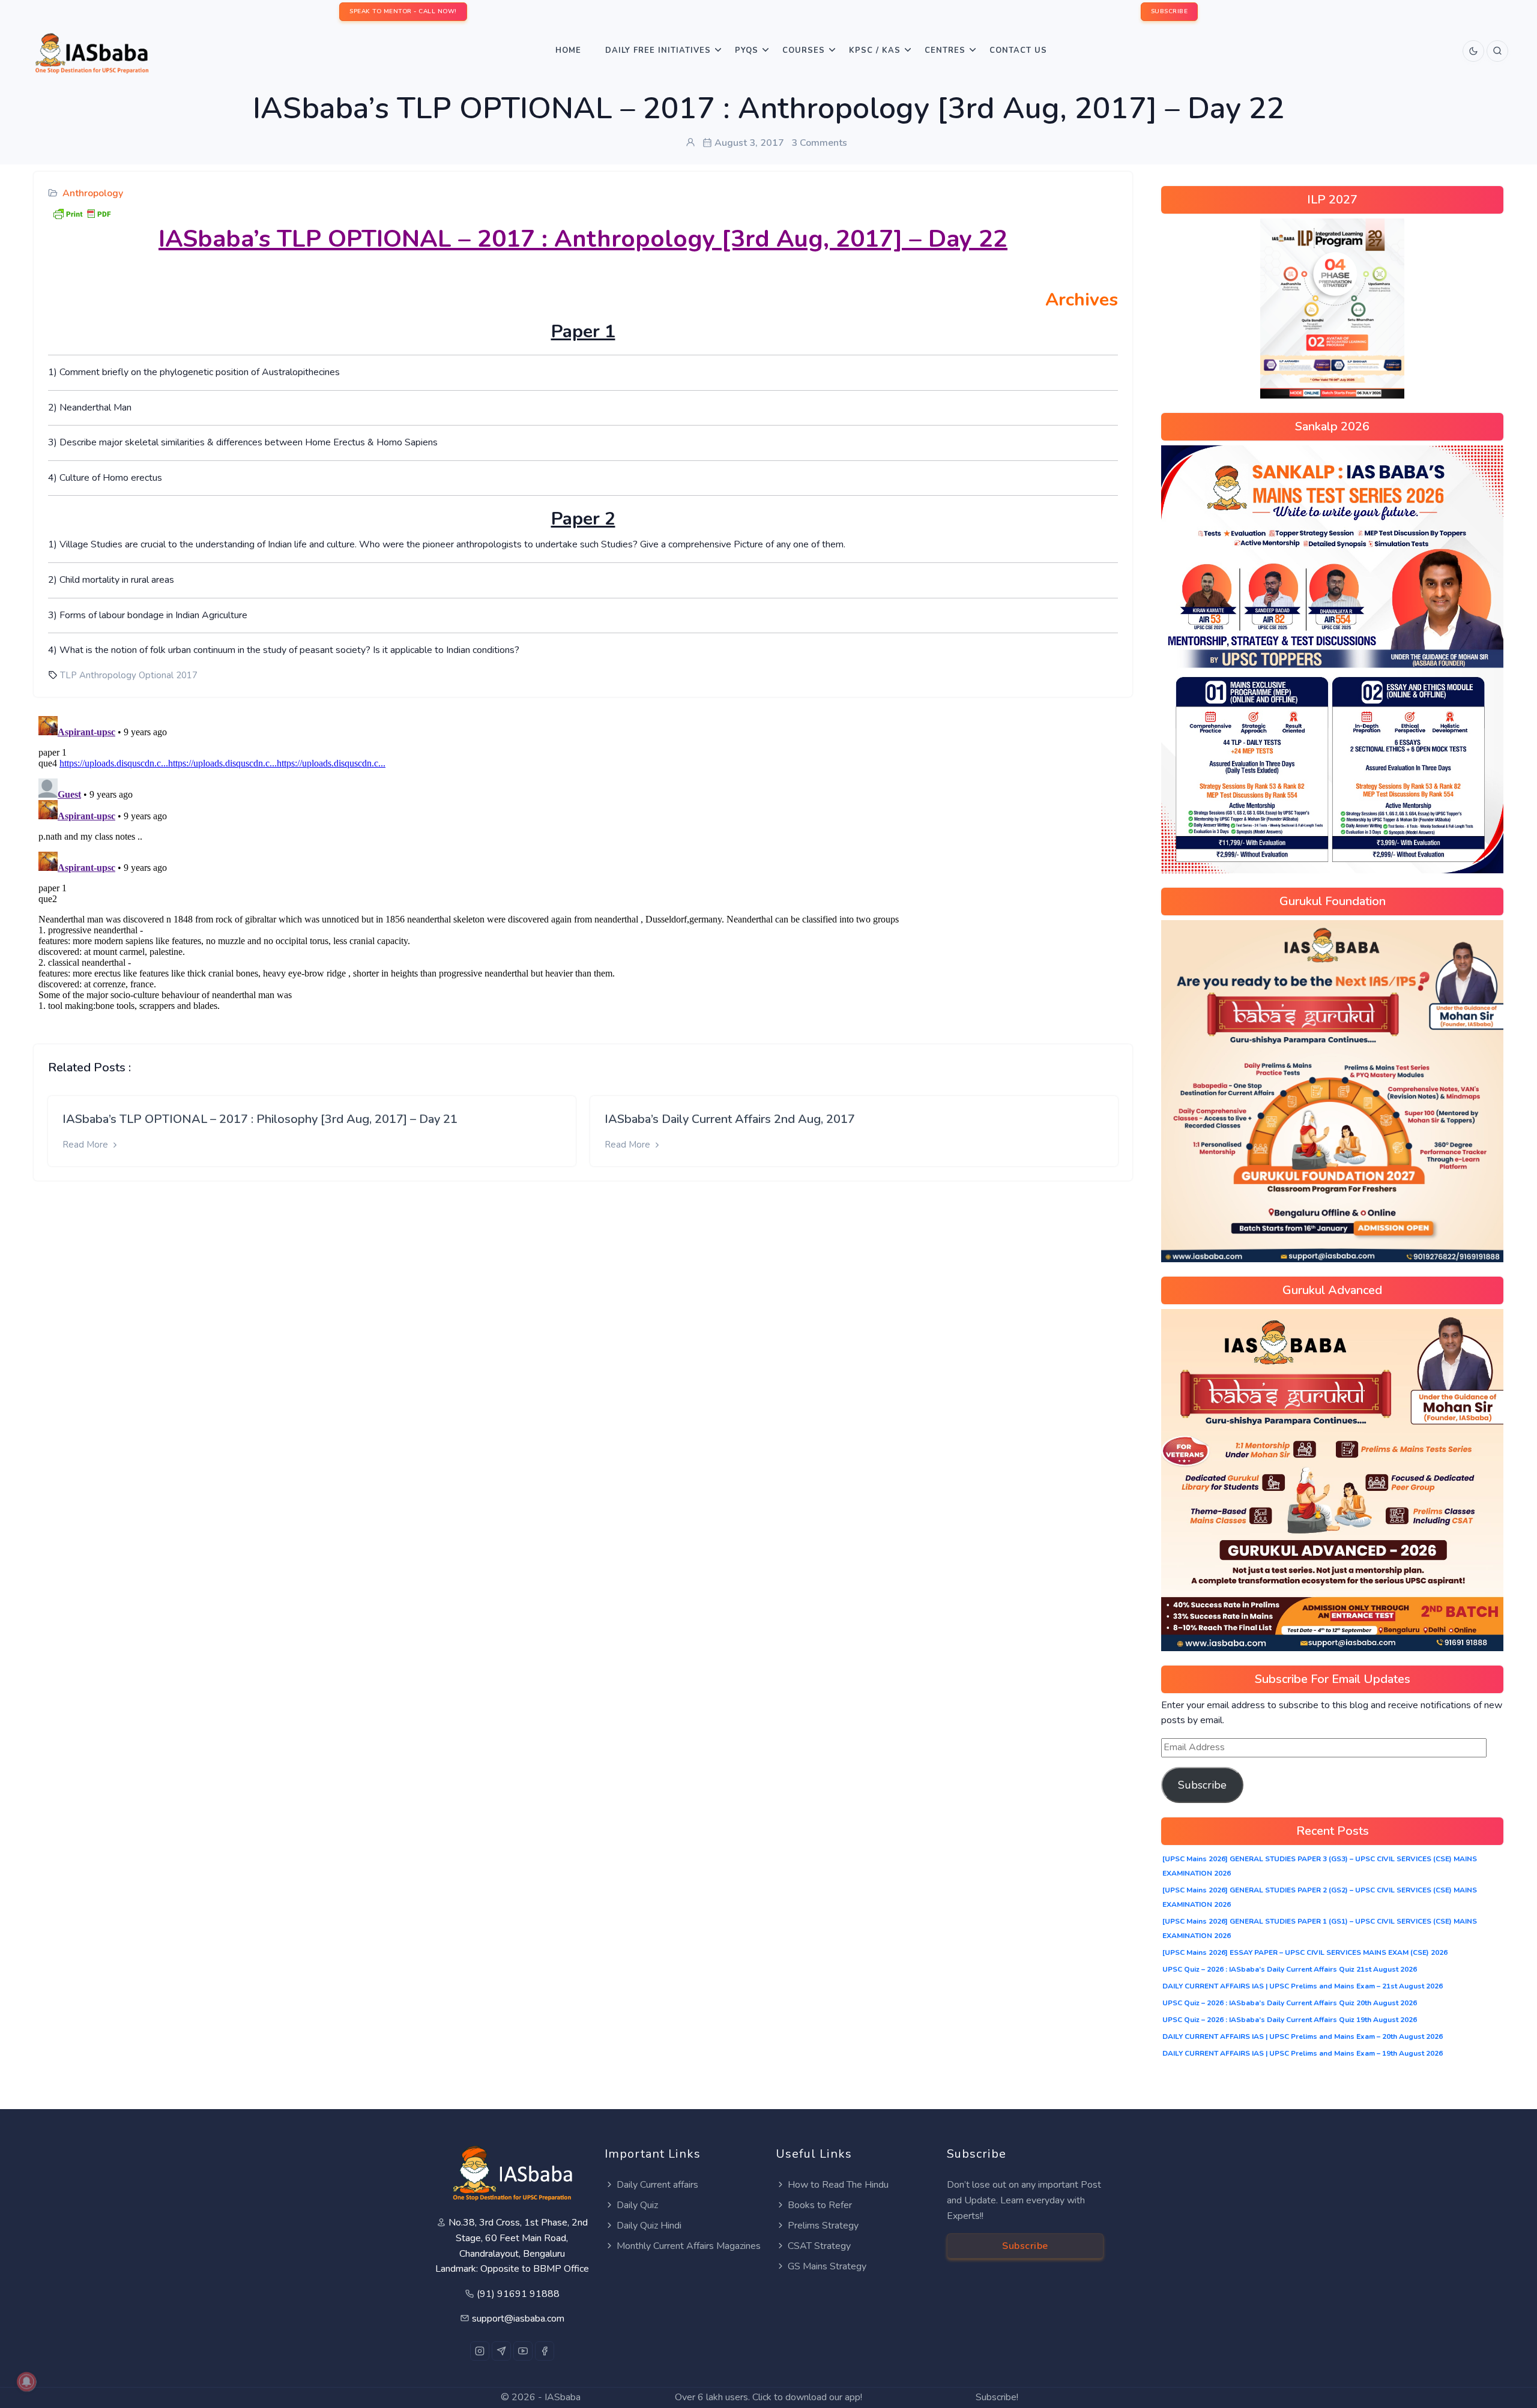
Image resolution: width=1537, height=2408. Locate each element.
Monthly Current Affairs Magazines (689, 2246)
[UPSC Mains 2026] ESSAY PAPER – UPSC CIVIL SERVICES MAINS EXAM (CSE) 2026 (1305, 1952)
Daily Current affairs (657, 2185)
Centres (945, 50)
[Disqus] (583, 861)
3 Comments (819, 143)
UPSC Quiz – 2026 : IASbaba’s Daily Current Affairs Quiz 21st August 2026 (1290, 1969)
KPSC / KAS (875, 50)
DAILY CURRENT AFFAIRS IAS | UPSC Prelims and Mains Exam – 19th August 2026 (1303, 2053)
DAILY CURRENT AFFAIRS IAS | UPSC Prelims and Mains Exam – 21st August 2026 (1303, 1986)
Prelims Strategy (823, 2226)
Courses (804, 50)
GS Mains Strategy (827, 2266)
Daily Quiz (637, 2205)
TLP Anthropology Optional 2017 (129, 675)
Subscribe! (997, 2397)
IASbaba (563, 2397)
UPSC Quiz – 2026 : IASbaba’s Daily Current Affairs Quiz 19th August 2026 (1290, 2020)
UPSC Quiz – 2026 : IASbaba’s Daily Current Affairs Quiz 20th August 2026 (1290, 2003)
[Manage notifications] (26, 2382)
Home (568, 50)
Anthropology (93, 193)
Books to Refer (820, 2205)
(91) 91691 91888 (518, 2294)
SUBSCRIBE (1170, 11)
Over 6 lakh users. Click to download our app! (768, 2397)
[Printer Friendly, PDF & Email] (82, 212)
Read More (86, 1145)
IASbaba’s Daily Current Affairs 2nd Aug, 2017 (730, 1119)
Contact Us (1018, 50)
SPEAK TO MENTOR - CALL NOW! (403, 11)
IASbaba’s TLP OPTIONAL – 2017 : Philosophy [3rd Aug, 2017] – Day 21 (260, 1119)
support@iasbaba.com (518, 2319)
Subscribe (1202, 1785)
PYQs (747, 50)
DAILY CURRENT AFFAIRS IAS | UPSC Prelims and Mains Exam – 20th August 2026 (1303, 2036)
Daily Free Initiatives (658, 50)
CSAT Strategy (819, 2246)
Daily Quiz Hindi (649, 2226)
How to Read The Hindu (838, 2185)
